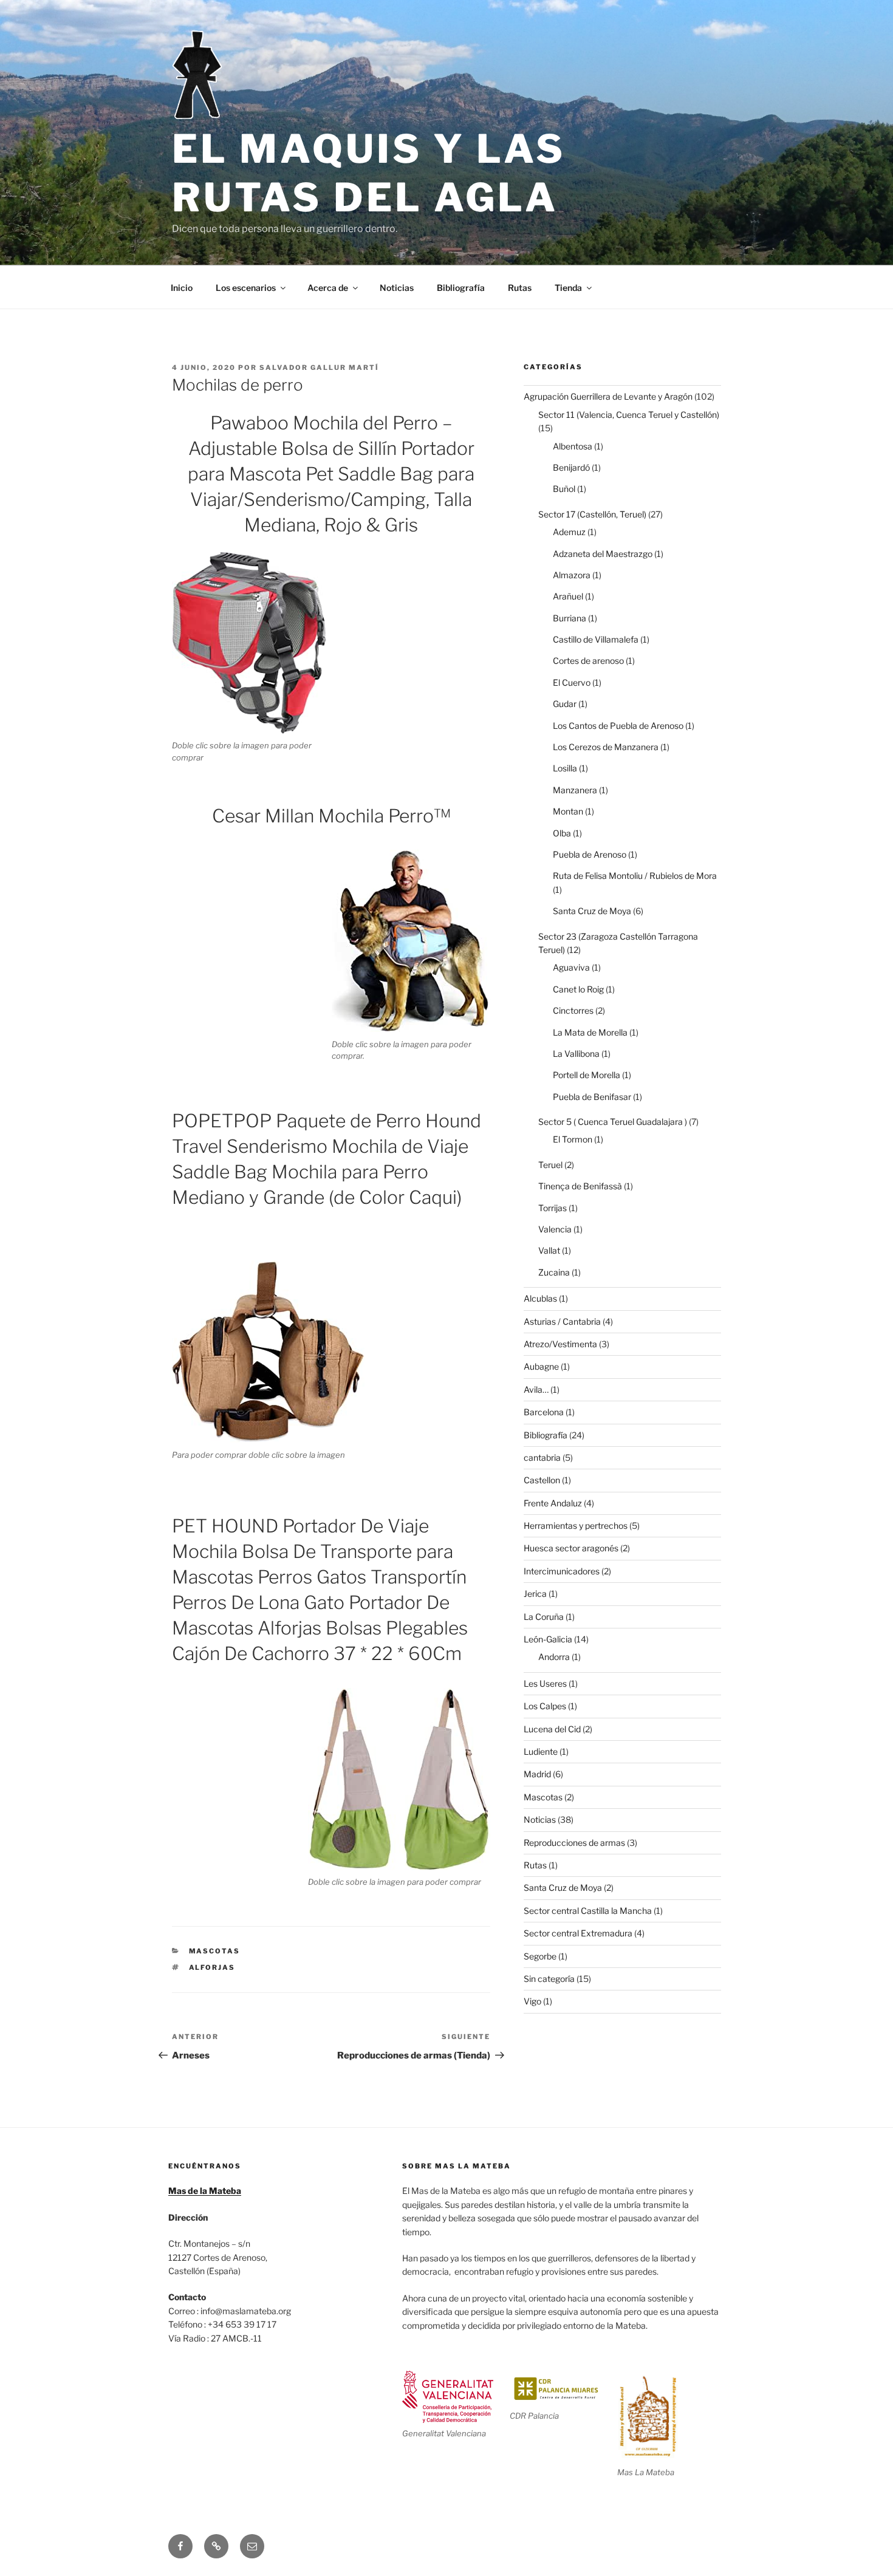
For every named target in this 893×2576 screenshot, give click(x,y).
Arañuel (568, 596)
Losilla (565, 768)
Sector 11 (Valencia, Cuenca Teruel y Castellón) (629, 415)
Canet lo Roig (578, 989)
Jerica (535, 1594)
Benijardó (571, 467)
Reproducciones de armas (574, 1843)
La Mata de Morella (590, 1032)
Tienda (568, 288)
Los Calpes (545, 1706)
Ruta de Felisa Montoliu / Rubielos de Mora (635, 876)
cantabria (542, 1457)
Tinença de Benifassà (580, 1186)
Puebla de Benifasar (592, 1097)
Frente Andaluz (553, 1503)
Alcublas (540, 1298)
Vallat (549, 1250)
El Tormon (573, 1139)
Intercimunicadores (562, 1571)
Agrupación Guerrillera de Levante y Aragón (608, 396)
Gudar (565, 704)
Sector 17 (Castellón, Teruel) (592, 514)
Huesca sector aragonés (571, 1548)
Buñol (564, 489)
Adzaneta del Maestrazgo (603, 554)
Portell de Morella (587, 1075)
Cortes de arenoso (588, 661)
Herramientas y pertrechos (576, 1525)
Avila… (536, 1389)
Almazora (572, 575)
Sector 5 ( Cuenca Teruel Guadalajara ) (613, 1122)
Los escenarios (246, 288)
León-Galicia (548, 1639)
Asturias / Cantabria (562, 1321)
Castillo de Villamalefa (596, 639)
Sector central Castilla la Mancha (588, 1911)
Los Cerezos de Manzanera (606, 747)
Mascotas (215, 1951)
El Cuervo (572, 682)
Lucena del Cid (552, 1729)
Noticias (397, 288)
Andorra (554, 1657)
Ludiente (541, 1751)
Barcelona (544, 1412)
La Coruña (544, 1617)
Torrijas (553, 1208)
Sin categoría (549, 1979)
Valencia (555, 1229)
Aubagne (541, 1366)
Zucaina (554, 1272)
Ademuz (569, 532)
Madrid (537, 1774)
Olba (562, 833)
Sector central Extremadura (578, 1933)
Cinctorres (573, 1010)
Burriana (570, 618)
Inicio (182, 288)
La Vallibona (576, 1054)
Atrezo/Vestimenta (560, 1344)
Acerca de (328, 288)
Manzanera (575, 790)
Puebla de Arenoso (590, 854)
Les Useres (545, 1683)
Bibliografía (461, 288)
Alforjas (212, 1967)
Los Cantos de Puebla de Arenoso (618, 726)
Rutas (520, 288)
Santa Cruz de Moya (592, 911)
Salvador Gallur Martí (319, 367)
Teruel (550, 1165)
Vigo (532, 2001)
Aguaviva (571, 967)
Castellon (542, 1480)
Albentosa (573, 446)
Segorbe (540, 1956)
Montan (568, 811)
